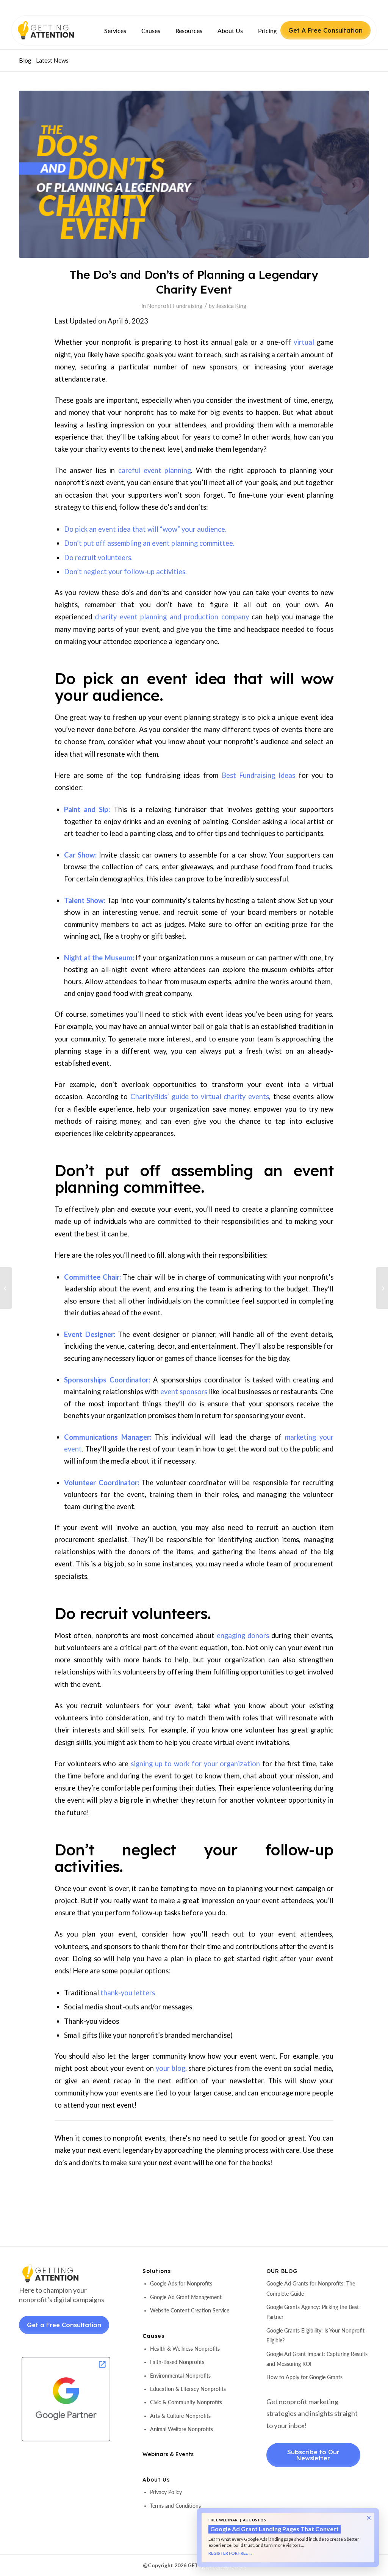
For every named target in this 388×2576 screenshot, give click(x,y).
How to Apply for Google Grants (304, 2377)
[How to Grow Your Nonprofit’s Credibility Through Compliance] (6, 1288)
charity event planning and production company (172, 617)
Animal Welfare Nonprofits (181, 2429)
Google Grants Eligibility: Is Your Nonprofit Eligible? (315, 2335)
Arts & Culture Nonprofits (180, 2416)
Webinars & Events (168, 2454)
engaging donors (243, 1635)
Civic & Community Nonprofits (186, 2402)
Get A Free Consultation (325, 30)
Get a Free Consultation (64, 2325)
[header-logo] (59, 30)
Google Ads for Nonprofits (181, 2283)
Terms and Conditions (175, 2506)
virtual (304, 342)
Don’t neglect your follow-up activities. (125, 572)
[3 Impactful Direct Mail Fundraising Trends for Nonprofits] (382, 1288)
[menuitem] (115, 31)
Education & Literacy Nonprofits (188, 2389)
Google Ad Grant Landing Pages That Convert (275, 2529)
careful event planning (155, 470)
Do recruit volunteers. (98, 558)
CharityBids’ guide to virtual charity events (200, 1096)
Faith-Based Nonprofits (177, 2362)
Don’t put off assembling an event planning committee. (149, 543)
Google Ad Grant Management (186, 2297)
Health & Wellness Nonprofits (185, 2349)
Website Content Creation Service (190, 2310)
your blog (171, 2068)
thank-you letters (128, 1993)
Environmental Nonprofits (180, 2376)
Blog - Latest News (44, 60)
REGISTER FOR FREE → (231, 2553)
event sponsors (184, 1392)
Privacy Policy (166, 2492)
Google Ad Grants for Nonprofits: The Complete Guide (311, 2288)
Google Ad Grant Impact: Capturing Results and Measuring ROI (317, 2359)
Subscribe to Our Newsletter (313, 2455)
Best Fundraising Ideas (258, 775)
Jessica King (231, 306)
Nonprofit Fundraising (175, 306)
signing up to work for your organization (195, 1764)
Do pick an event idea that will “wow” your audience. (145, 529)
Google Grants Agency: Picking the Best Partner (313, 2312)
